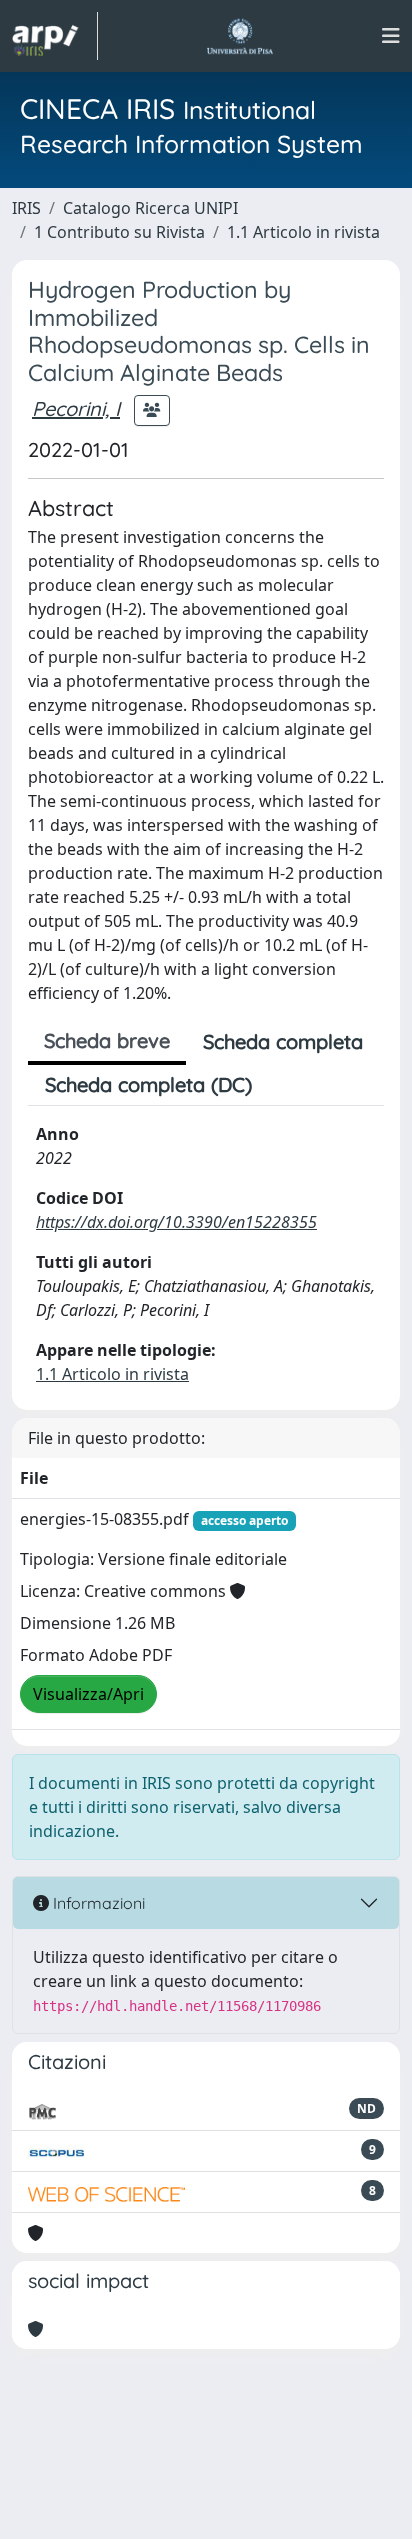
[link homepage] (55, 36)
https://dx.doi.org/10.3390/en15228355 (176, 1222)
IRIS (26, 208)
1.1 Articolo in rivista (303, 232)
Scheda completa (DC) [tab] (148, 1084)
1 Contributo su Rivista (119, 232)
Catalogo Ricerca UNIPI (150, 208)
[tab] (286, 1085)
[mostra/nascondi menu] (391, 36)
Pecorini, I (76, 408)
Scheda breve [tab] (107, 1040)
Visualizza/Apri (88, 1694)
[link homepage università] (239, 36)
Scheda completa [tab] (283, 1041)
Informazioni (97, 1903)
